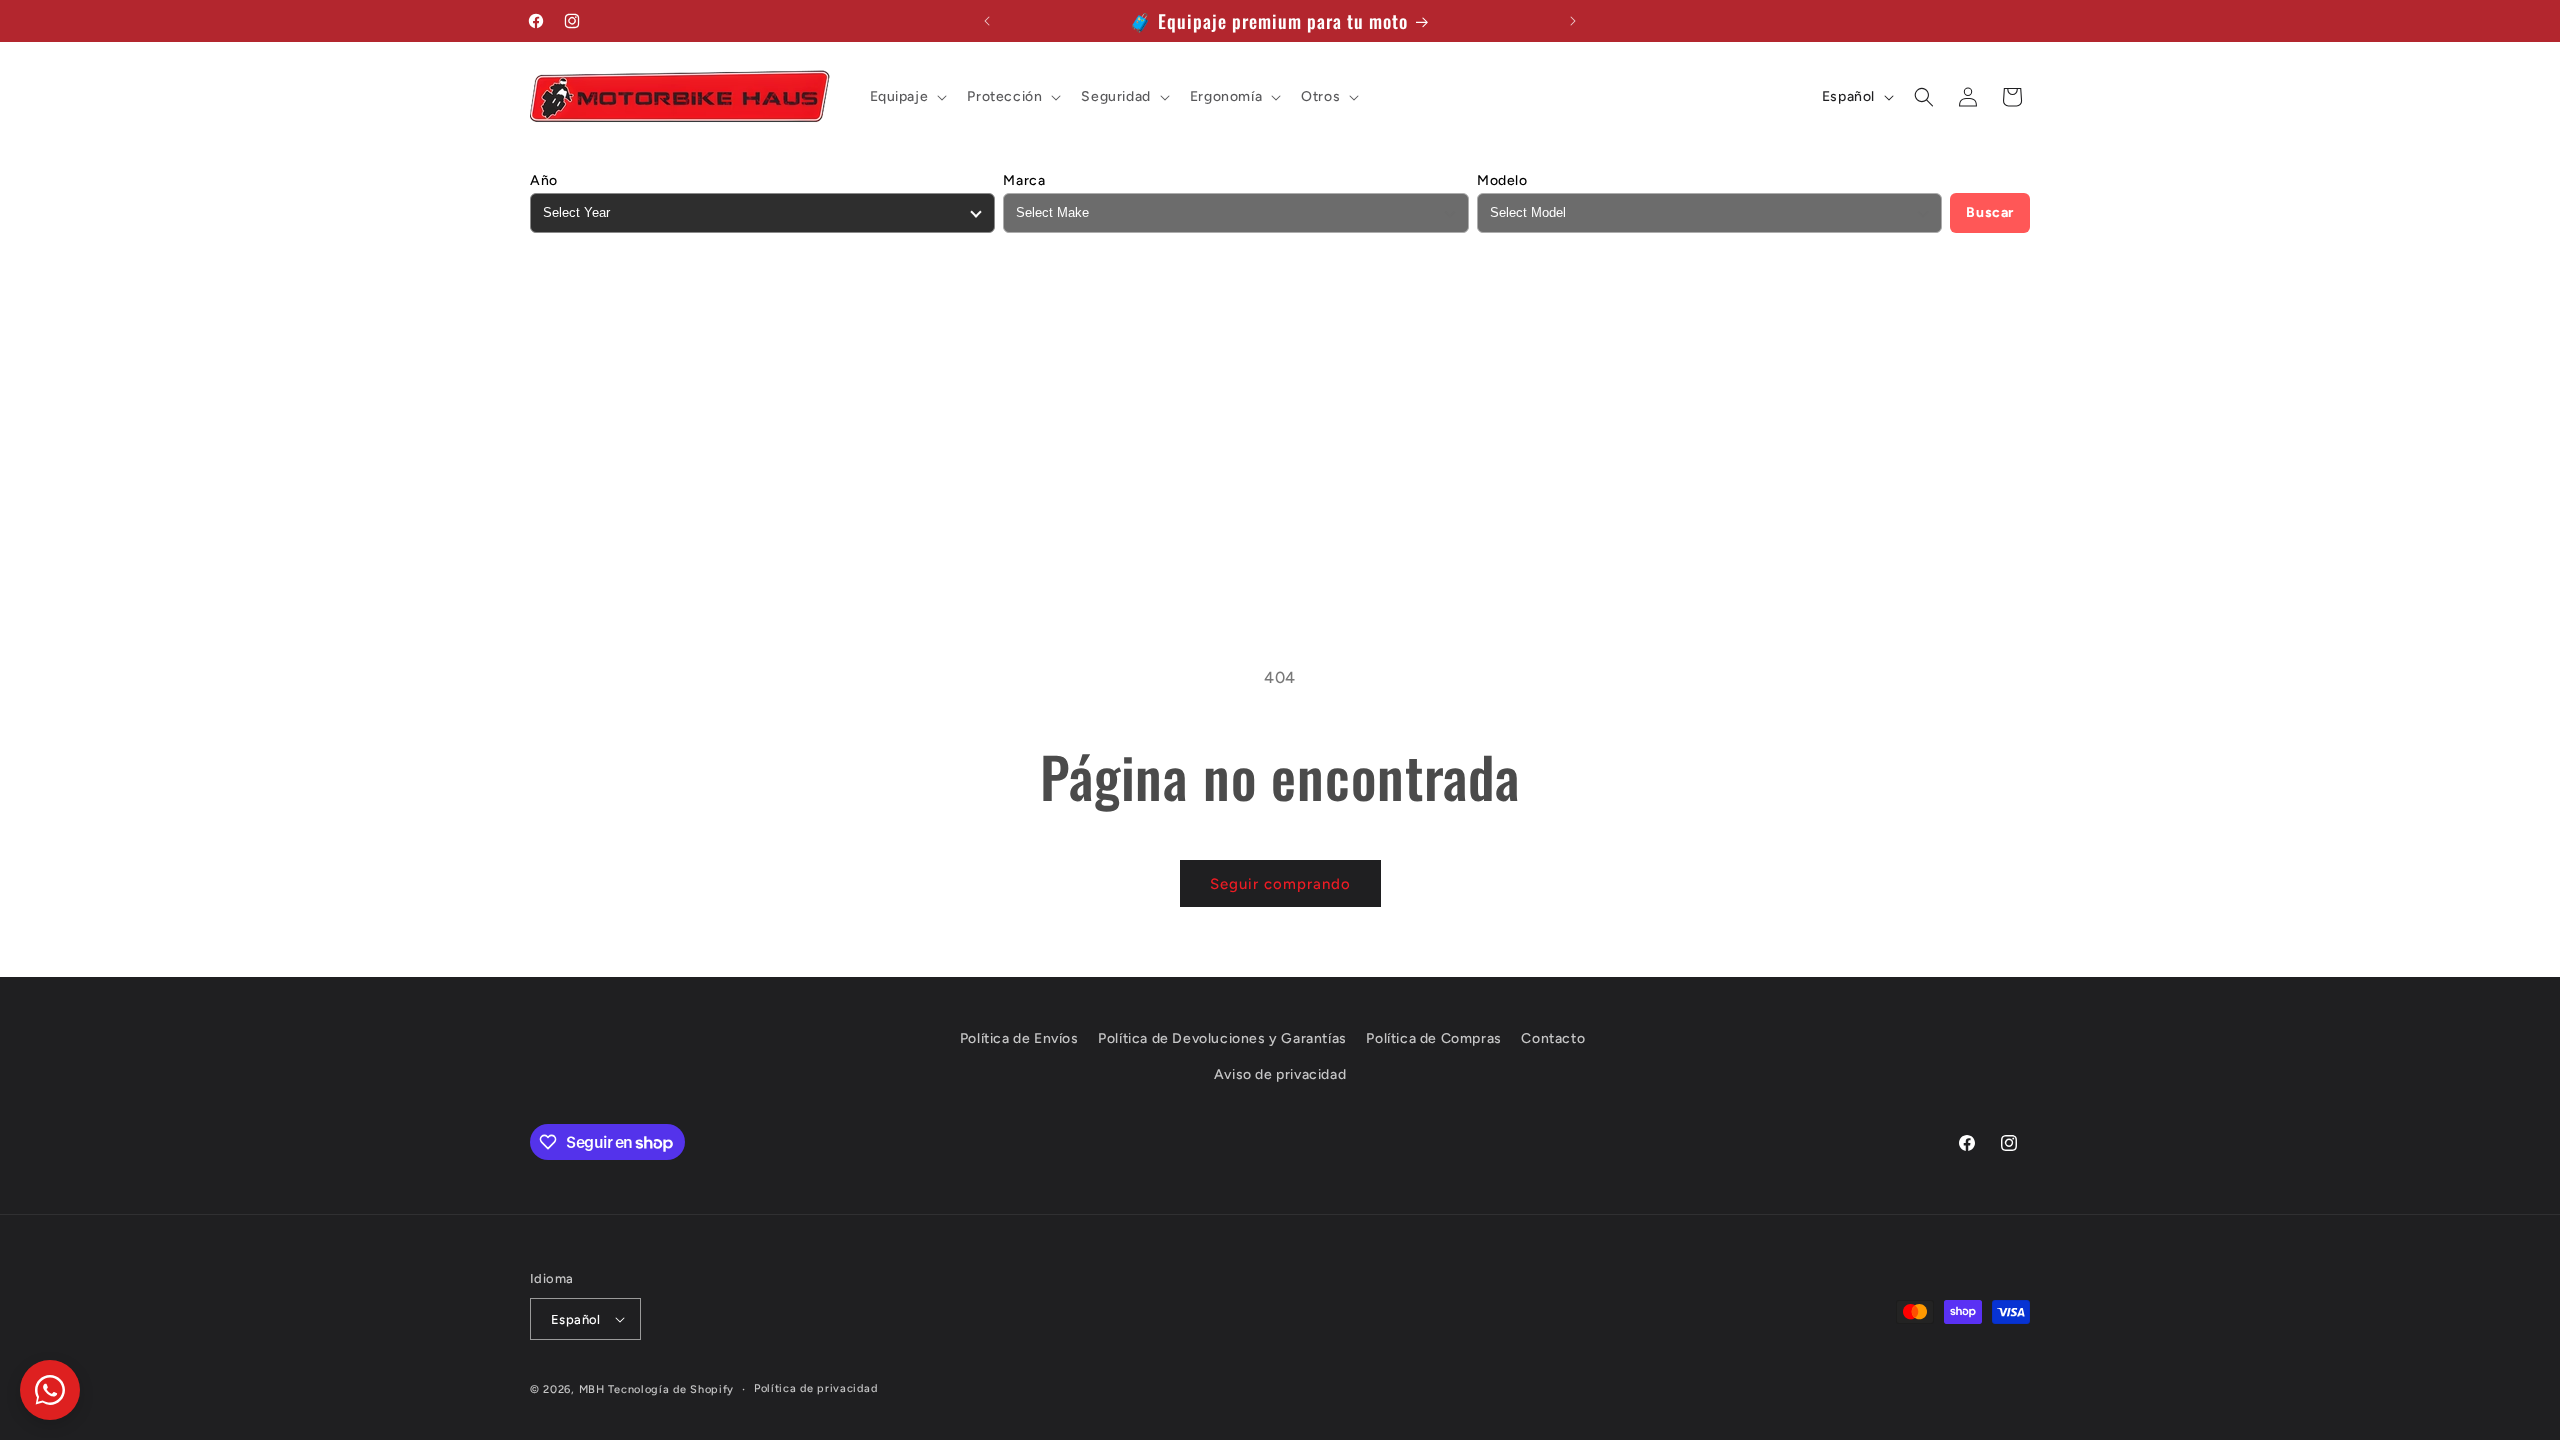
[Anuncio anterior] (987, 21)
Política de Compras (1433, 1038)
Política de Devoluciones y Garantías (1222, 1038)
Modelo (1502, 180)
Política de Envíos (1019, 1038)
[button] (907, 97)
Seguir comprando (1280, 884)
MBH (592, 1389)
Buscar (1990, 212)
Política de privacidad (815, 1388)
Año (544, 180)
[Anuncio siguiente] (1573, 21)
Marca (1024, 180)
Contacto (1553, 1038)
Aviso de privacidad (1280, 1074)
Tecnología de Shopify (671, 1389)
